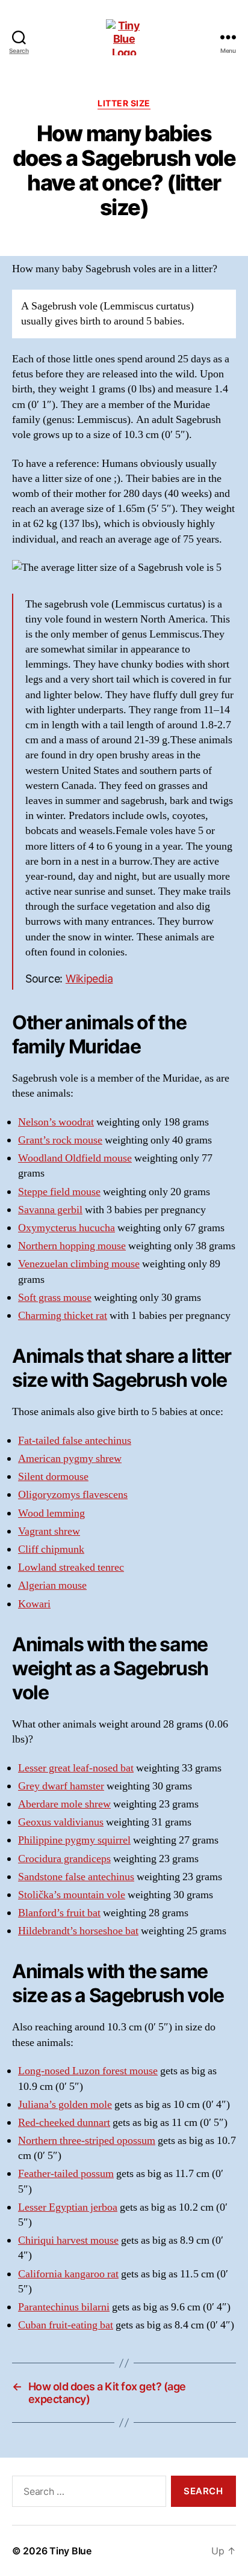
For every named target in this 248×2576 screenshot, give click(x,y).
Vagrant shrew (49, 1531)
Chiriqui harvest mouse (68, 2240)
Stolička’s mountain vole (72, 1895)
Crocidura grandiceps (64, 1859)
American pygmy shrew (70, 1459)
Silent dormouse (53, 1477)
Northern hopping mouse (72, 1246)
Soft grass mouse (55, 1298)
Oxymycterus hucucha (67, 1228)
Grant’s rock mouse (60, 1140)
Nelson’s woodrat (56, 1122)
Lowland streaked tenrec (71, 1567)
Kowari (34, 1604)
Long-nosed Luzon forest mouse (88, 2071)
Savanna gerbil (50, 1210)
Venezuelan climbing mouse (79, 1264)
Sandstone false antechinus (76, 1877)
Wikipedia (89, 979)
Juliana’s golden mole (65, 2105)
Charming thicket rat (63, 1316)
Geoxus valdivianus (61, 1822)
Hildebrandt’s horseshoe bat (78, 1931)
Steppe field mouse (59, 1192)
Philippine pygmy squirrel (74, 1840)
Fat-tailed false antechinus (75, 1441)
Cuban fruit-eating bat (66, 2325)
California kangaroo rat (68, 2274)
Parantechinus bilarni (64, 2307)
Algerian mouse (52, 1585)
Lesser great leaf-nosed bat (76, 1768)
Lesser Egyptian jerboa (68, 2207)
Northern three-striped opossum (87, 2141)
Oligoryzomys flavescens (73, 1495)
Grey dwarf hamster (61, 1786)
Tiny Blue (70, 2551)
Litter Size (124, 103)
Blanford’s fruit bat (59, 1913)
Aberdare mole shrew (64, 1804)
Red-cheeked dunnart (64, 2123)
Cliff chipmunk (51, 1549)
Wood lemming (51, 1513)
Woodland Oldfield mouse (75, 1158)
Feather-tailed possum (66, 2174)
